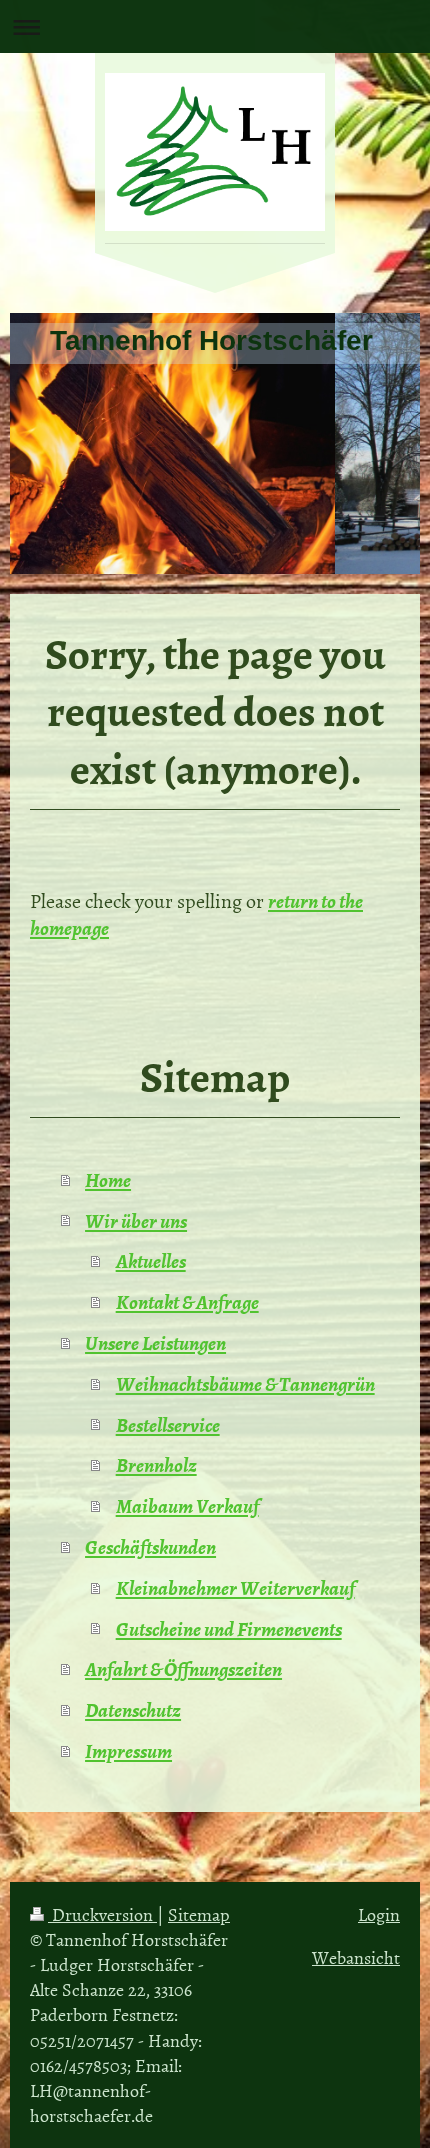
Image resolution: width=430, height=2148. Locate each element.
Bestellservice (168, 1424)
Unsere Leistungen (155, 1342)
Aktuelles (151, 1260)
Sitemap (199, 1914)
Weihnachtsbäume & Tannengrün (245, 1383)
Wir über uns (136, 1220)
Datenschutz (133, 1709)
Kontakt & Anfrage (187, 1301)
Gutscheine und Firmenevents (229, 1628)
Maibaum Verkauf (187, 1505)
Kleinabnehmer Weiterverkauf (235, 1587)
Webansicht (356, 1957)
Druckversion (102, 1914)
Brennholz (156, 1464)
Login (379, 1914)
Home (108, 1179)
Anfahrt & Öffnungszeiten (183, 1668)
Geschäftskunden (150, 1546)
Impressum (128, 1750)
